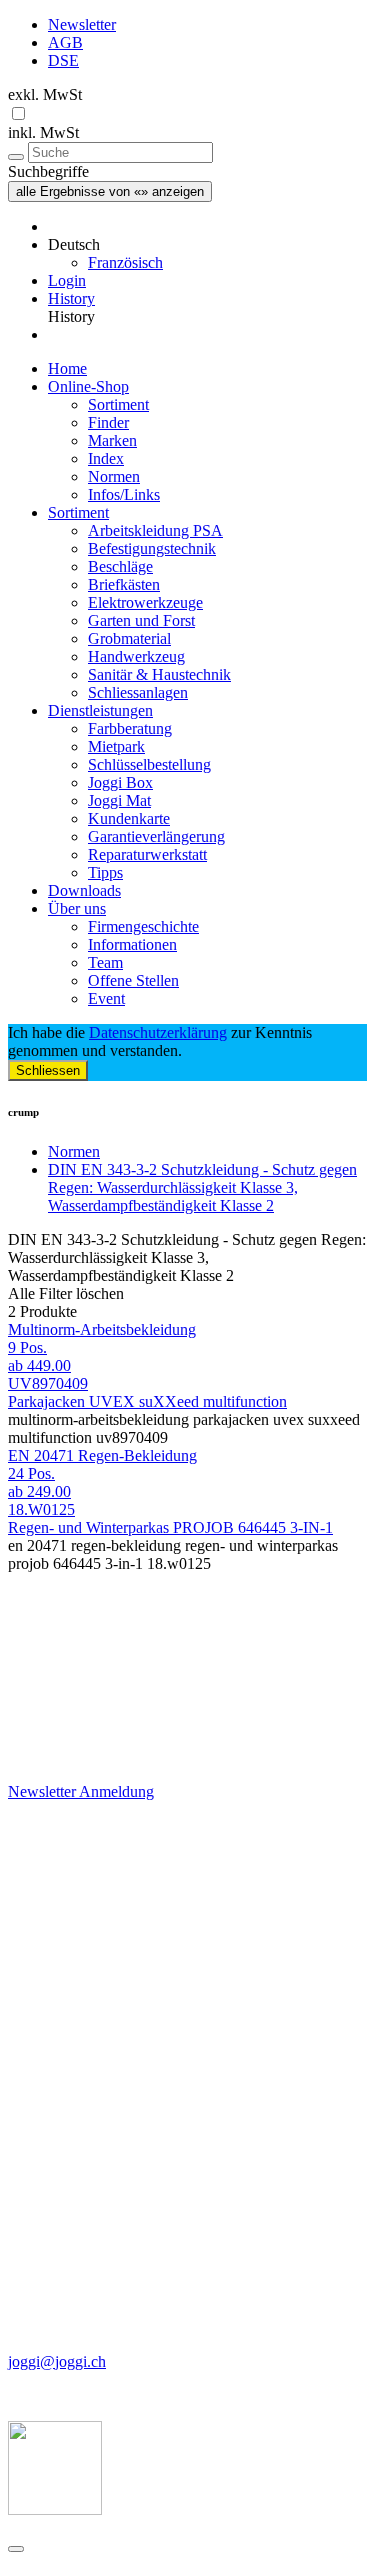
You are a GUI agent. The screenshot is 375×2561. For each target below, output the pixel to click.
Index (106, 458)
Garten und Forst (141, 620)
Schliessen (48, 1070)
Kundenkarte (129, 818)
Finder (108, 422)
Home (67, 368)
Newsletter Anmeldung (81, 1791)
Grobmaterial (129, 638)
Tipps (105, 872)
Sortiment (118, 404)
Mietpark (116, 746)
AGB (65, 42)
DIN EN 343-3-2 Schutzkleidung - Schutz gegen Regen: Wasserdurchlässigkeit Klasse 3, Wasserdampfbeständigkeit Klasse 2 (202, 1187)
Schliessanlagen (138, 692)
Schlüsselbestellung (149, 764)
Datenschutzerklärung (158, 1032)
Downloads (84, 890)
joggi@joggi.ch (57, 2361)
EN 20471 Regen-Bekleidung (102, 1455)
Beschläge (120, 566)
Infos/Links (124, 494)
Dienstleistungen (100, 710)
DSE (63, 60)
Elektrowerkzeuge (145, 602)
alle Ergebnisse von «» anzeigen (110, 191)
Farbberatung (130, 728)
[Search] (16, 157)
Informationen (132, 944)
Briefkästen (124, 584)
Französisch (125, 262)
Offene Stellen (133, 980)
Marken (112, 440)
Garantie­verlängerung (156, 836)
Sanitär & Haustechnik (159, 674)
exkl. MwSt (45, 94)
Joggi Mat (119, 800)
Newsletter (82, 24)
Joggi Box (120, 782)
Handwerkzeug (136, 656)
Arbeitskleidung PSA (155, 530)
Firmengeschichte (143, 926)
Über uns (77, 908)
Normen (114, 476)
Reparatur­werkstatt (147, 854)
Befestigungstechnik (152, 548)
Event (106, 998)
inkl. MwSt (43, 132)
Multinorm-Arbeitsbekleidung (102, 1329)
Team (105, 962)
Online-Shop (88, 386)
